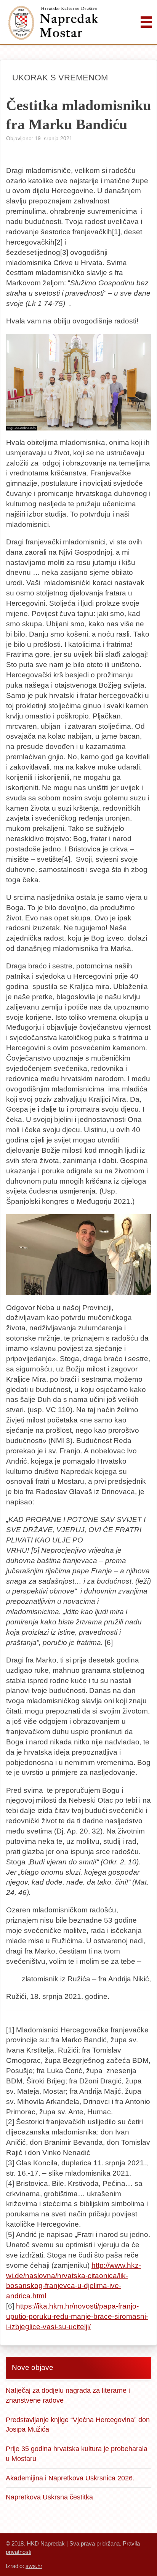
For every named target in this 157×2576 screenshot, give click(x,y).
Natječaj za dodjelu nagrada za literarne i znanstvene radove (68, 2395)
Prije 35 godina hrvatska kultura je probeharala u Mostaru (77, 2454)
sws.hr (34, 2566)
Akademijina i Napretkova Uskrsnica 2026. (70, 2478)
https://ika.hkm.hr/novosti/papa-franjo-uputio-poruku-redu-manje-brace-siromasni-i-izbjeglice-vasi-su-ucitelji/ (77, 2316)
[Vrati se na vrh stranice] (142, 2561)
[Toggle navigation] (146, 22)
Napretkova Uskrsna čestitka (49, 2497)
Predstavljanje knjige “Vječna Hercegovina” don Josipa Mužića (78, 2425)
